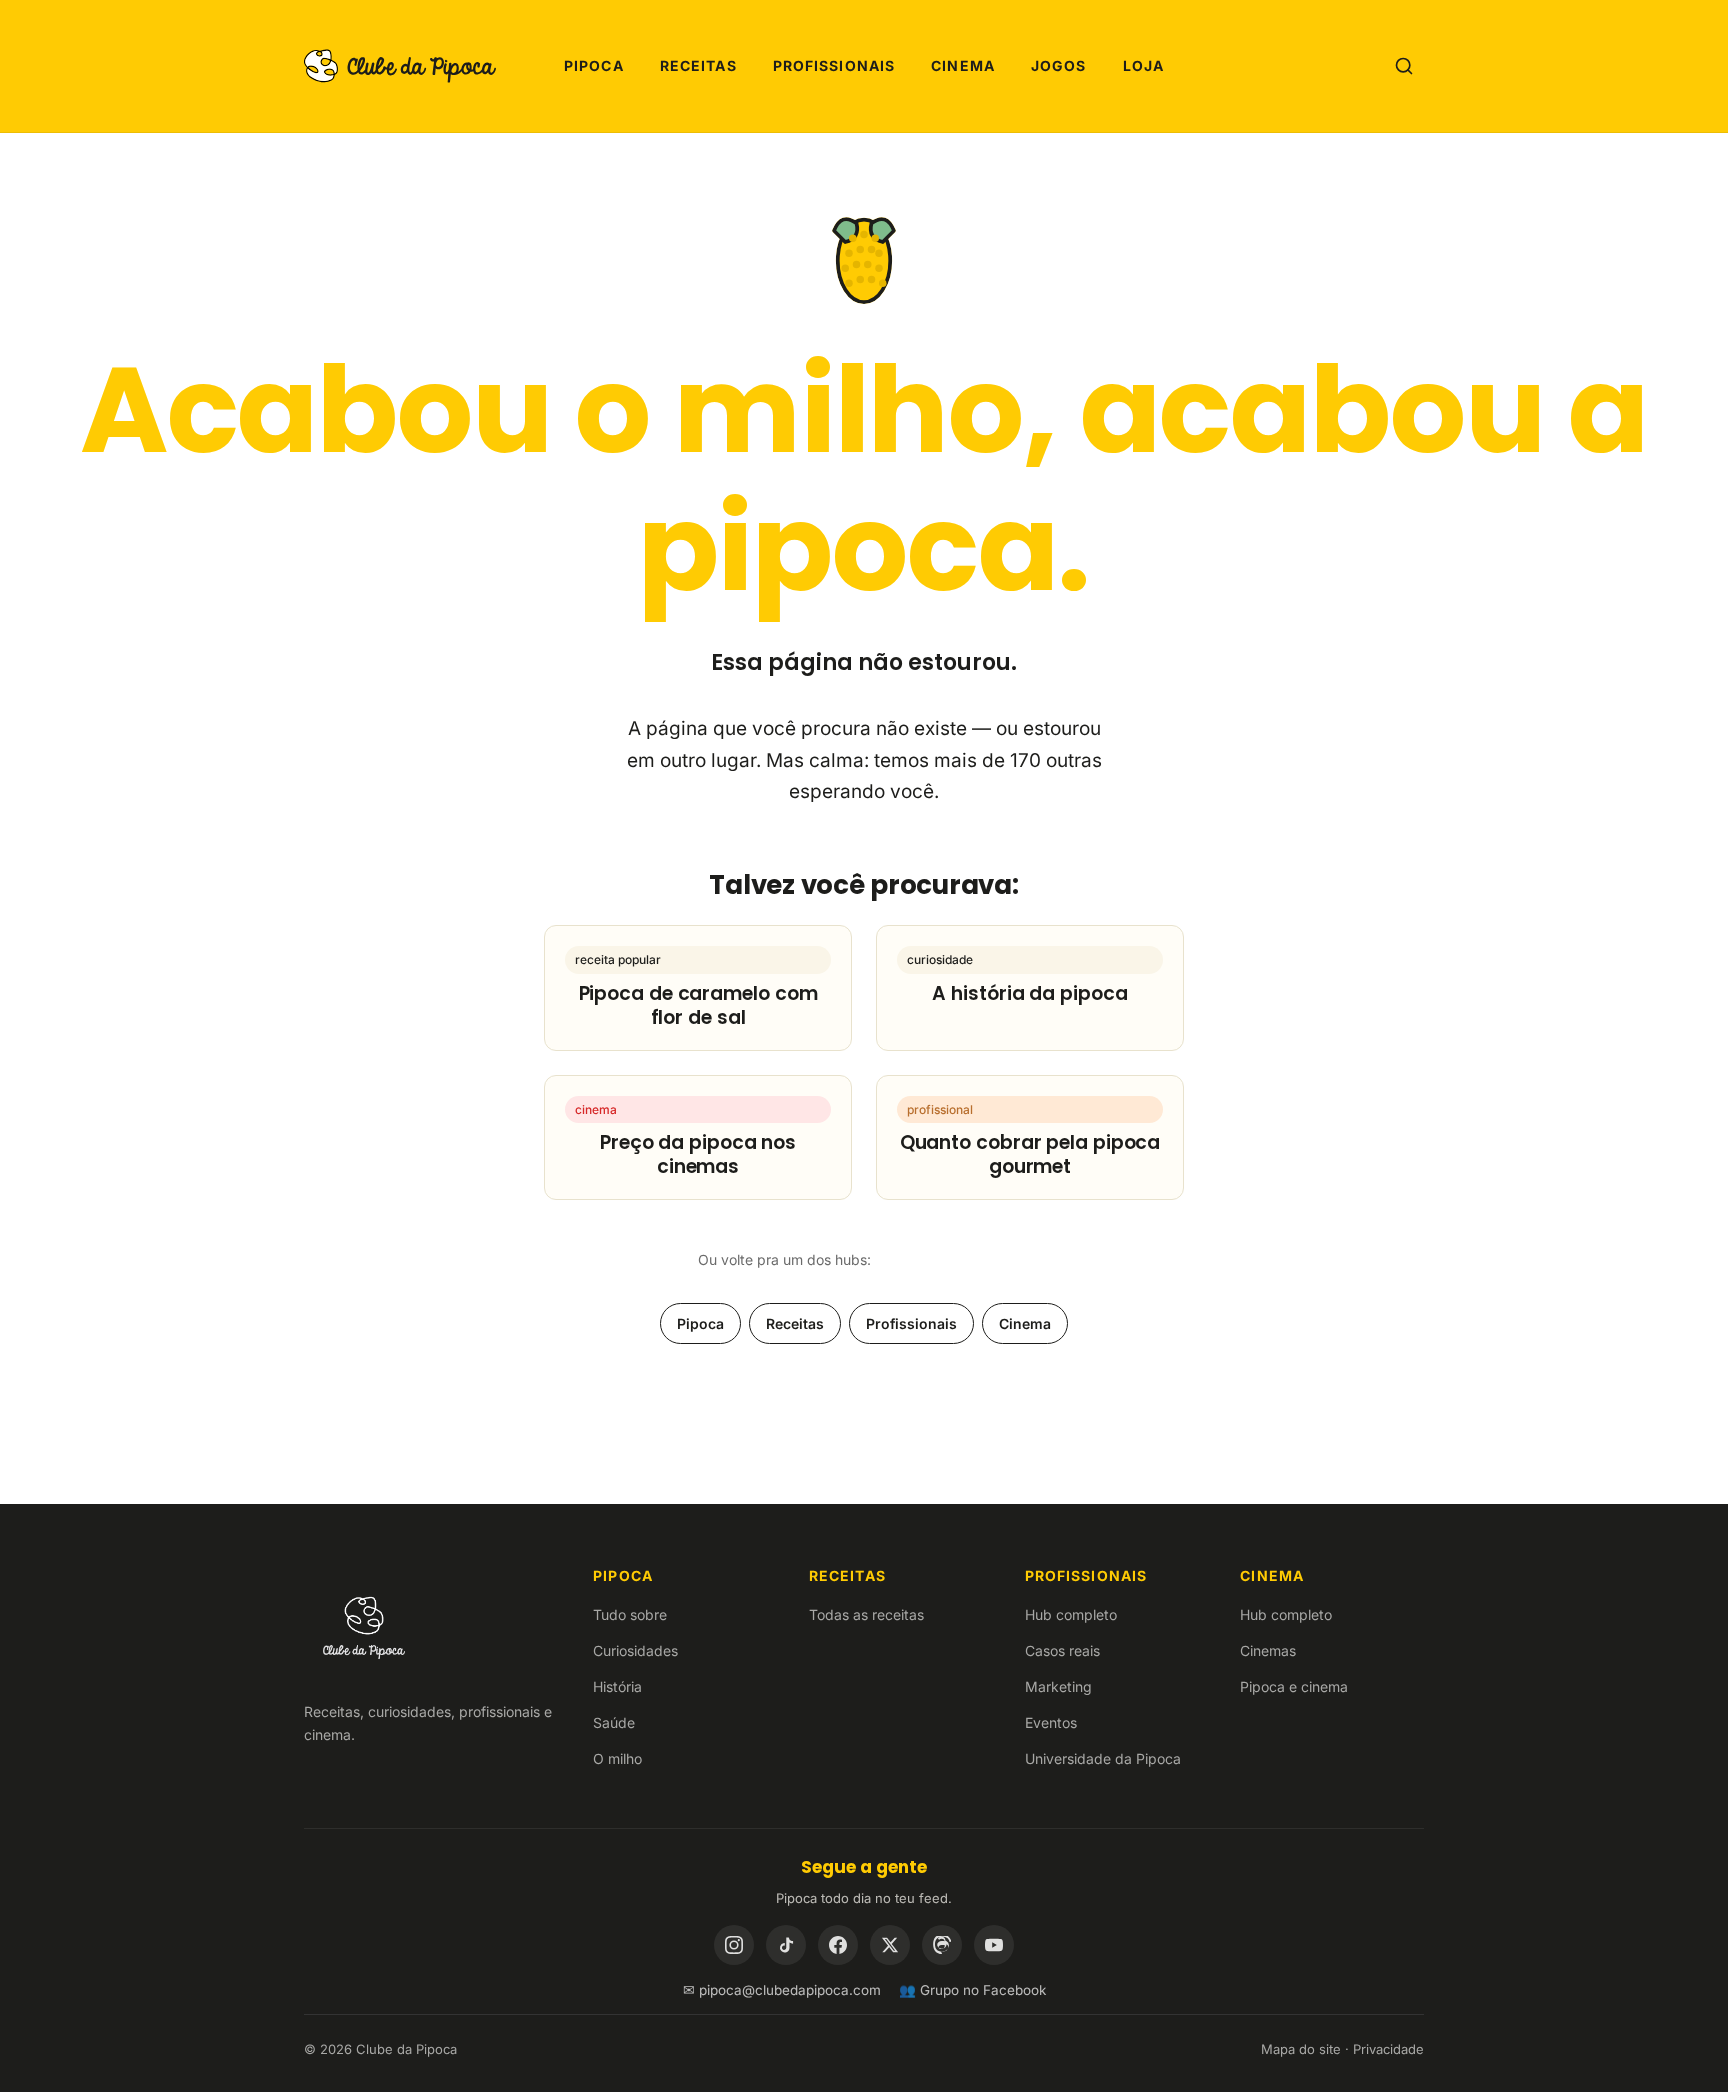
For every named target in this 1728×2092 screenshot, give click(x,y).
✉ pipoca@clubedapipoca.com (782, 1990)
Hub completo (1071, 1614)
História (617, 1686)
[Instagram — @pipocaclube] (734, 1945)
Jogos (1059, 65)
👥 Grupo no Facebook (972, 1990)
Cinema (963, 65)
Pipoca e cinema (1294, 1686)
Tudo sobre (630, 1614)
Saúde (614, 1722)
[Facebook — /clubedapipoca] (838, 1945)
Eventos (1051, 1722)
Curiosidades (635, 1650)
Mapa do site (1301, 2049)
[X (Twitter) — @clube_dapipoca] (890, 1945)
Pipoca (594, 65)
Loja (1143, 65)
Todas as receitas (866, 1614)
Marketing (1058, 1686)
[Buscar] (1404, 66)
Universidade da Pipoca (1103, 1758)
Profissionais (834, 65)
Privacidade (1388, 2049)
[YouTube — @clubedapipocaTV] (994, 1945)
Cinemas (1268, 1650)
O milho (617, 1758)
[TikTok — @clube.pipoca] (786, 1945)
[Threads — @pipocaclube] (942, 1945)
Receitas (698, 65)
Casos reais (1062, 1650)
